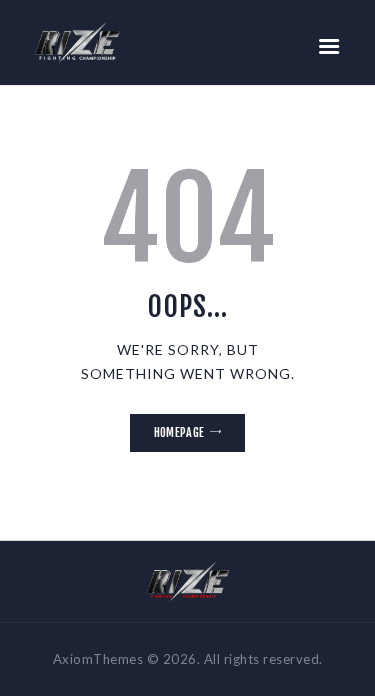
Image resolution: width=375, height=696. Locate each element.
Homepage (179, 432)
